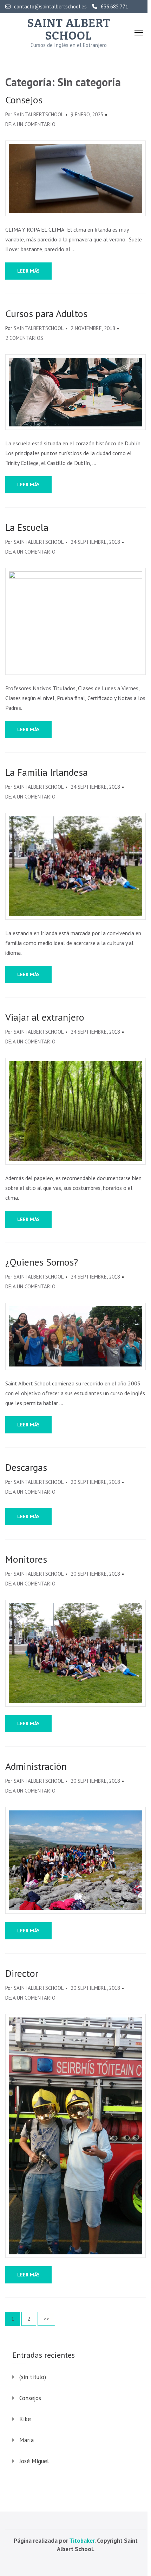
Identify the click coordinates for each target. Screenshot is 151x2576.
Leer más (28, 271)
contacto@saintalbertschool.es (50, 7)
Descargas (26, 1467)
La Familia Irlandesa (47, 772)
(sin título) (33, 2377)
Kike (25, 2419)
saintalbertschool (39, 114)
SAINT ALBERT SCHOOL (69, 29)
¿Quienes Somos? (42, 1262)
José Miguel (34, 2461)
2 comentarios (24, 338)
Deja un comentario (30, 124)
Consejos (24, 100)
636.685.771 (114, 7)
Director (22, 1973)
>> (46, 2319)
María (27, 2440)
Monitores (26, 1559)
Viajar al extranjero (45, 1017)
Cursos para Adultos (46, 314)
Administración (36, 1766)
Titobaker (81, 2541)
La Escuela (27, 527)
